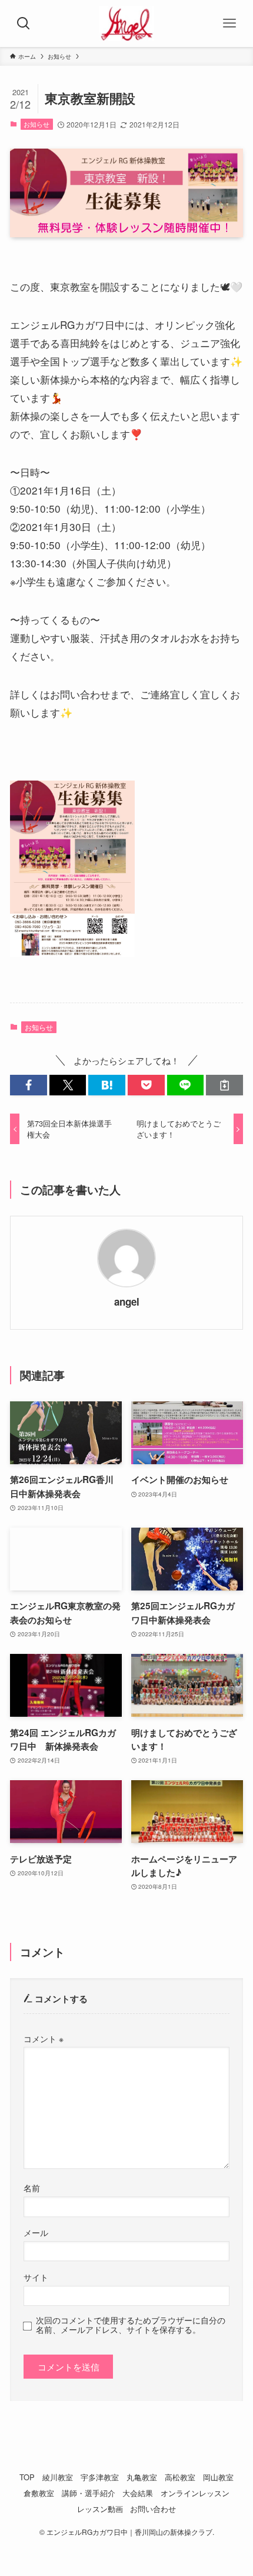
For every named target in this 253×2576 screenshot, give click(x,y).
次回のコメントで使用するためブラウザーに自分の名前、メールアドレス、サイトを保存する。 (131, 2325)
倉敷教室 (39, 2493)
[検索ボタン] (24, 23)
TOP (27, 2477)
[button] (29, 1085)
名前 (32, 2188)
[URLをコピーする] (224, 1085)
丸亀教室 (142, 2477)
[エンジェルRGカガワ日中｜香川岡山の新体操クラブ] (126, 23)
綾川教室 (58, 2477)
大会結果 (138, 2493)
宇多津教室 (100, 2477)
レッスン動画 (100, 2509)
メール (36, 2232)
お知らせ (36, 124)
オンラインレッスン (195, 2493)
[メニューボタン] (229, 23)
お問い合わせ (153, 2509)
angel (127, 1302)
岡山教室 (218, 2477)
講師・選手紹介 (89, 2493)
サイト (36, 2277)
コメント (44, 2039)
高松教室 (180, 2477)
